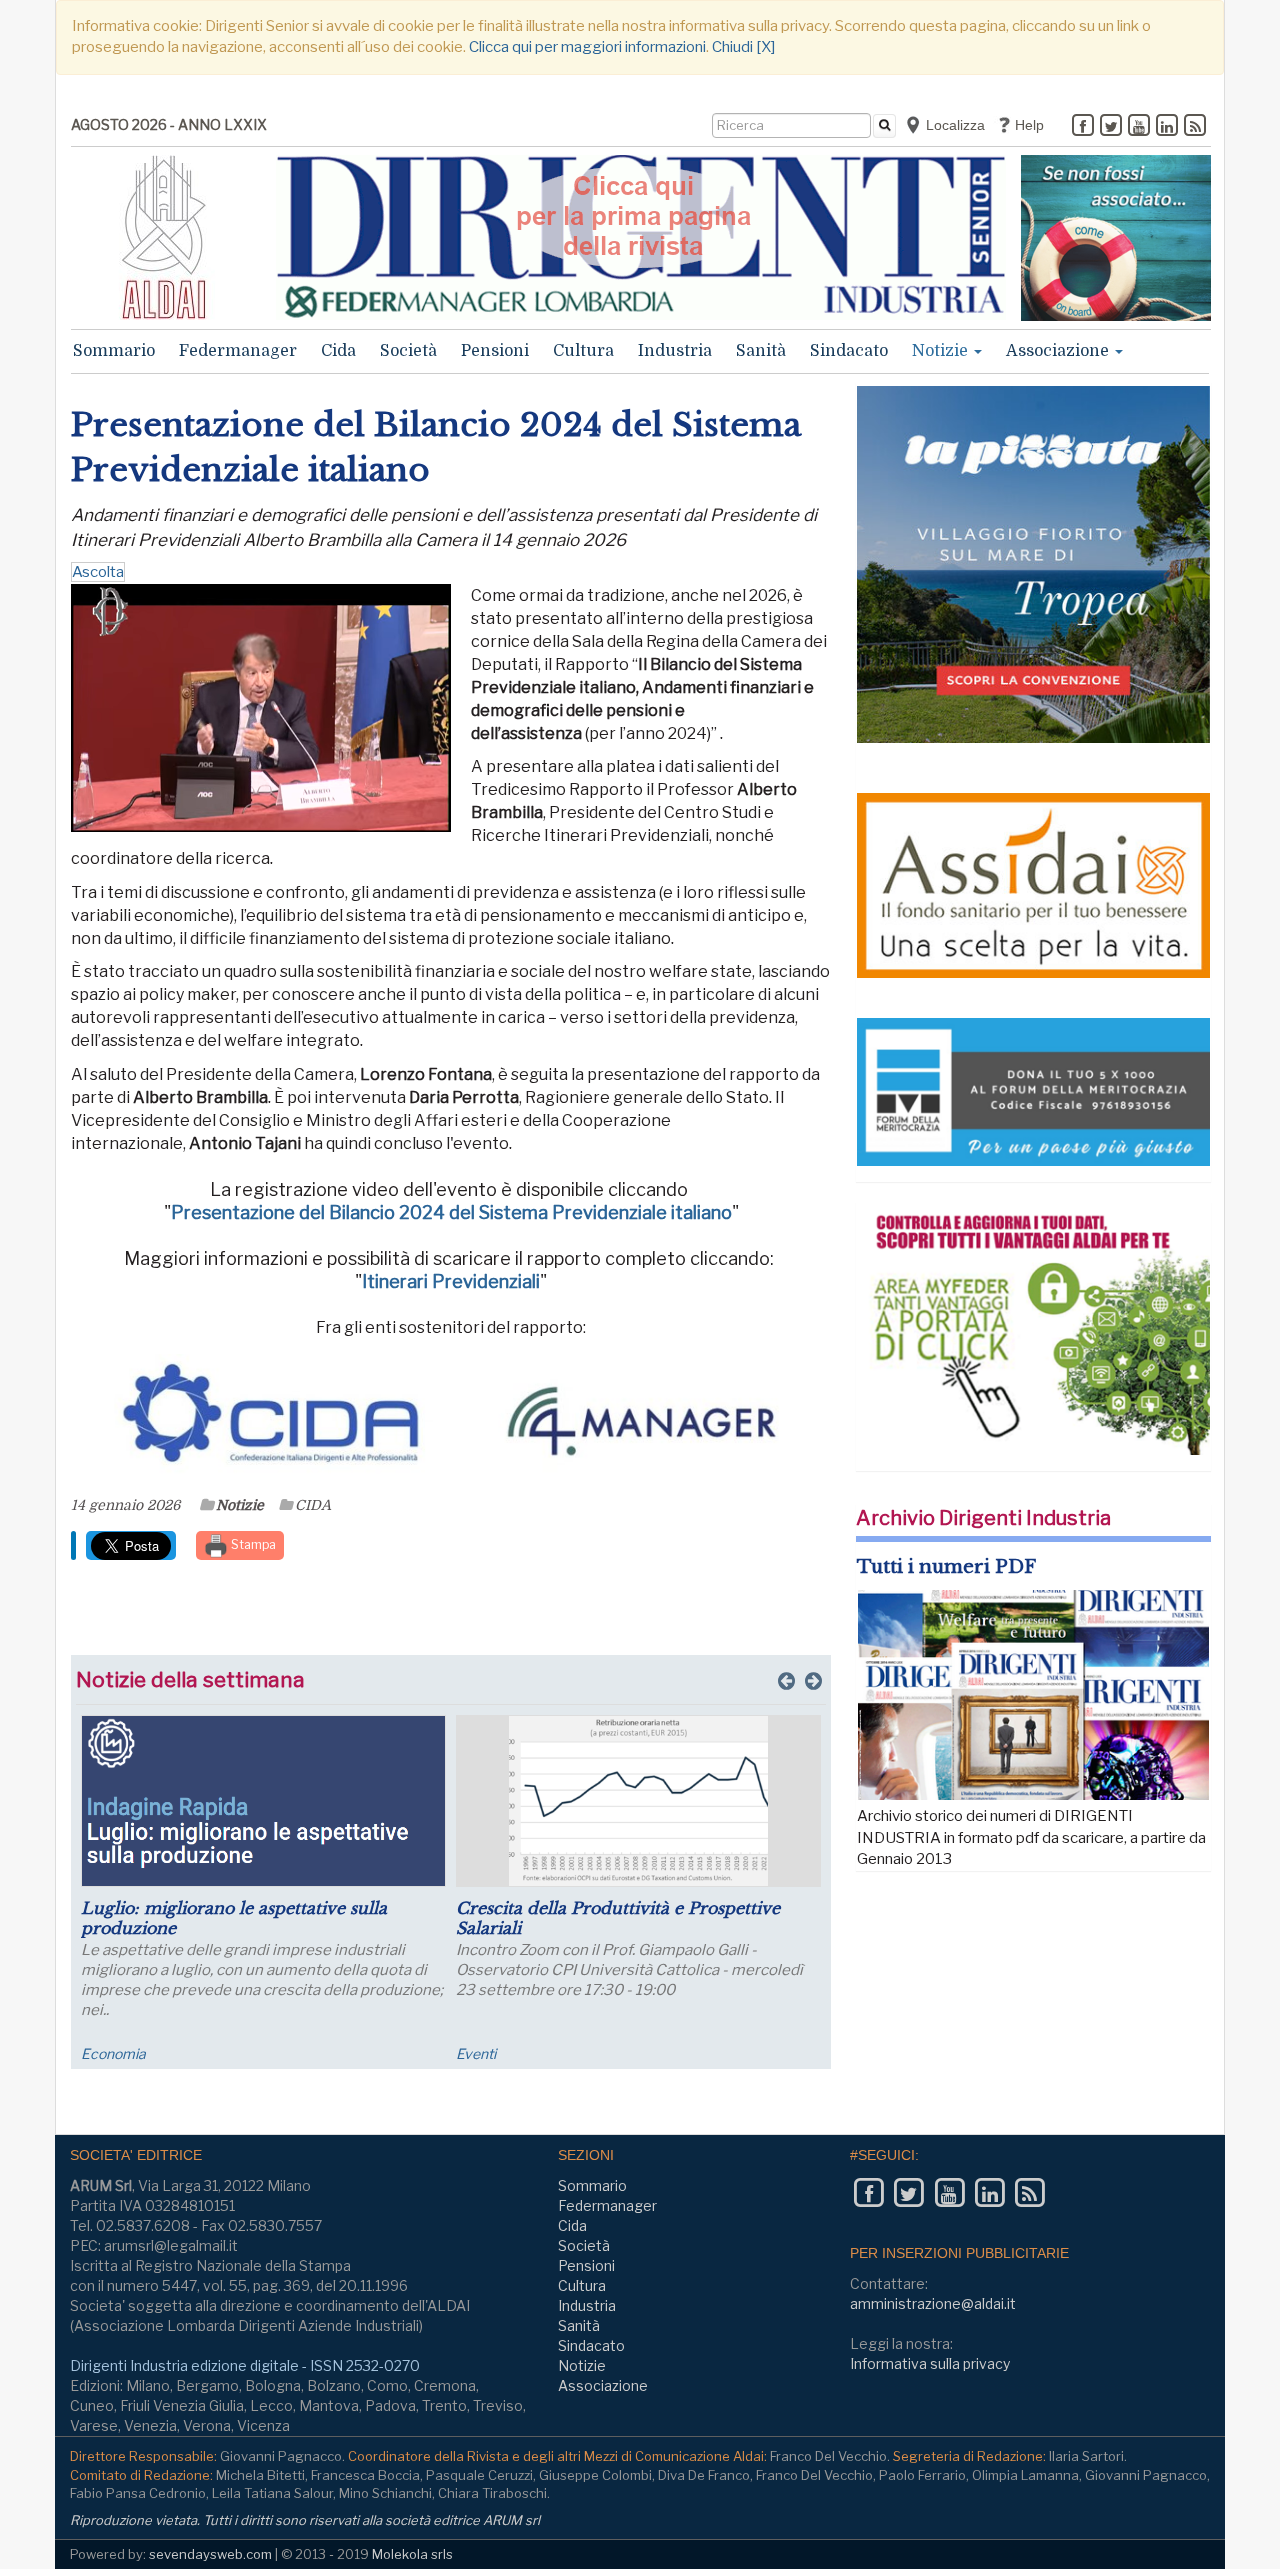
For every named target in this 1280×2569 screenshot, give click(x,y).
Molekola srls (412, 2554)
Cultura (583, 351)
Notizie (942, 351)
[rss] (1195, 127)
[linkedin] (1167, 127)
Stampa (252, 1544)
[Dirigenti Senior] (641, 237)
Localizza (953, 125)
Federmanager (238, 351)
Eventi (476, 2053)
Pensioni (495, 351)
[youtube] (1139, 127)
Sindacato (849, 351)
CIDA (313, 1505)
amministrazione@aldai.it (933, 2303)
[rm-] (1116, 238)
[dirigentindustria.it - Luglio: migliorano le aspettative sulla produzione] (263, 1801)
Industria (675, 351)
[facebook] (1083, 127)
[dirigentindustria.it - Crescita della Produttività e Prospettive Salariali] (638, 1801)
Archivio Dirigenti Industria (983, 1518)
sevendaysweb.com (210, 2554)
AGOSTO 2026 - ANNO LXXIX (169, 124)
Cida (338, 351)
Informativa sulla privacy (930, 2363)
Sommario (114, 351)
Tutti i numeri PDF (946, 1567)
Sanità (761, 351)
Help (1027, 125)
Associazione (1059, 351)
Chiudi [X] (743, 47)
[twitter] (1111, 127)
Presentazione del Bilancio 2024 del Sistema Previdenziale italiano (451, 1212)
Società (408, 351)
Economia (113, 2053)
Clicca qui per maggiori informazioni (587, 47)
